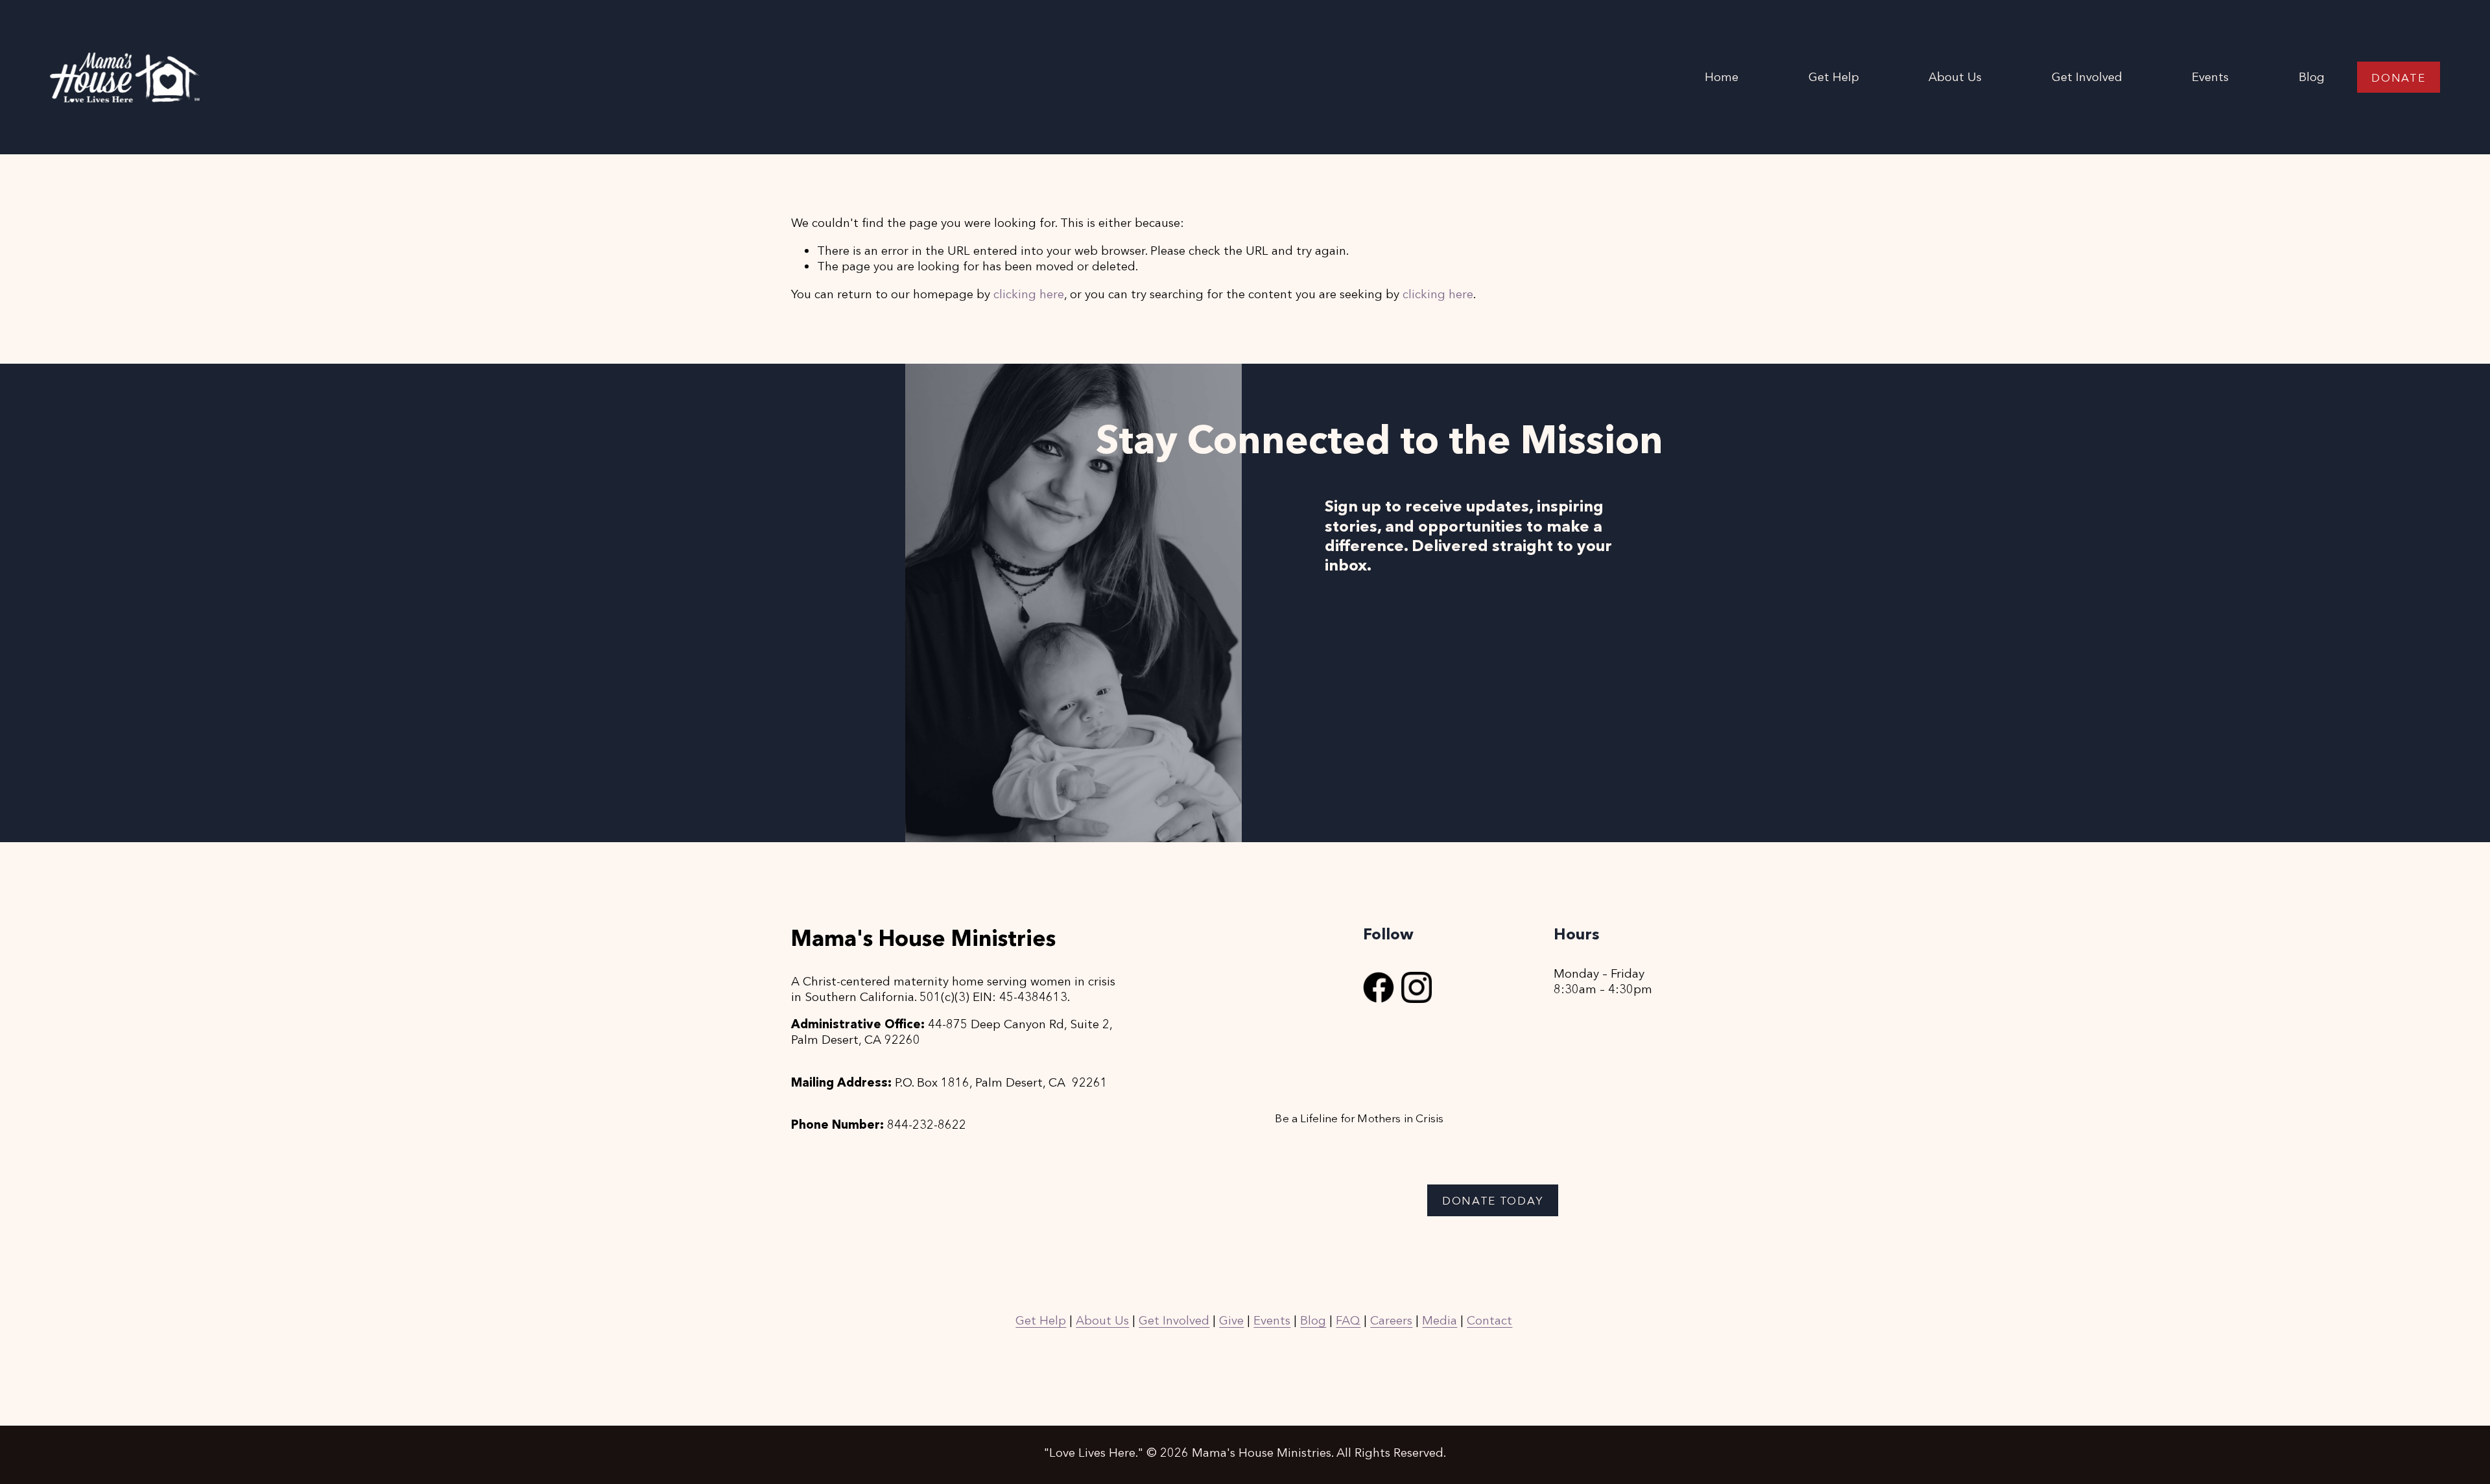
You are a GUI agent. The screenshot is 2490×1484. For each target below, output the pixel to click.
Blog (2312, 77)
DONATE (2398, 77)
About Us (1102, 1320)
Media (1440, 1320)
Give (1231, 1320)
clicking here (1029, 294)
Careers (1391, 1320)
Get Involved (1174, 1320)
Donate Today (1493, 1200)
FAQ (1348, 1320)
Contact (1489, 1320)
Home (1722, 77)
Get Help (1834, 77)
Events (2210, 77)
